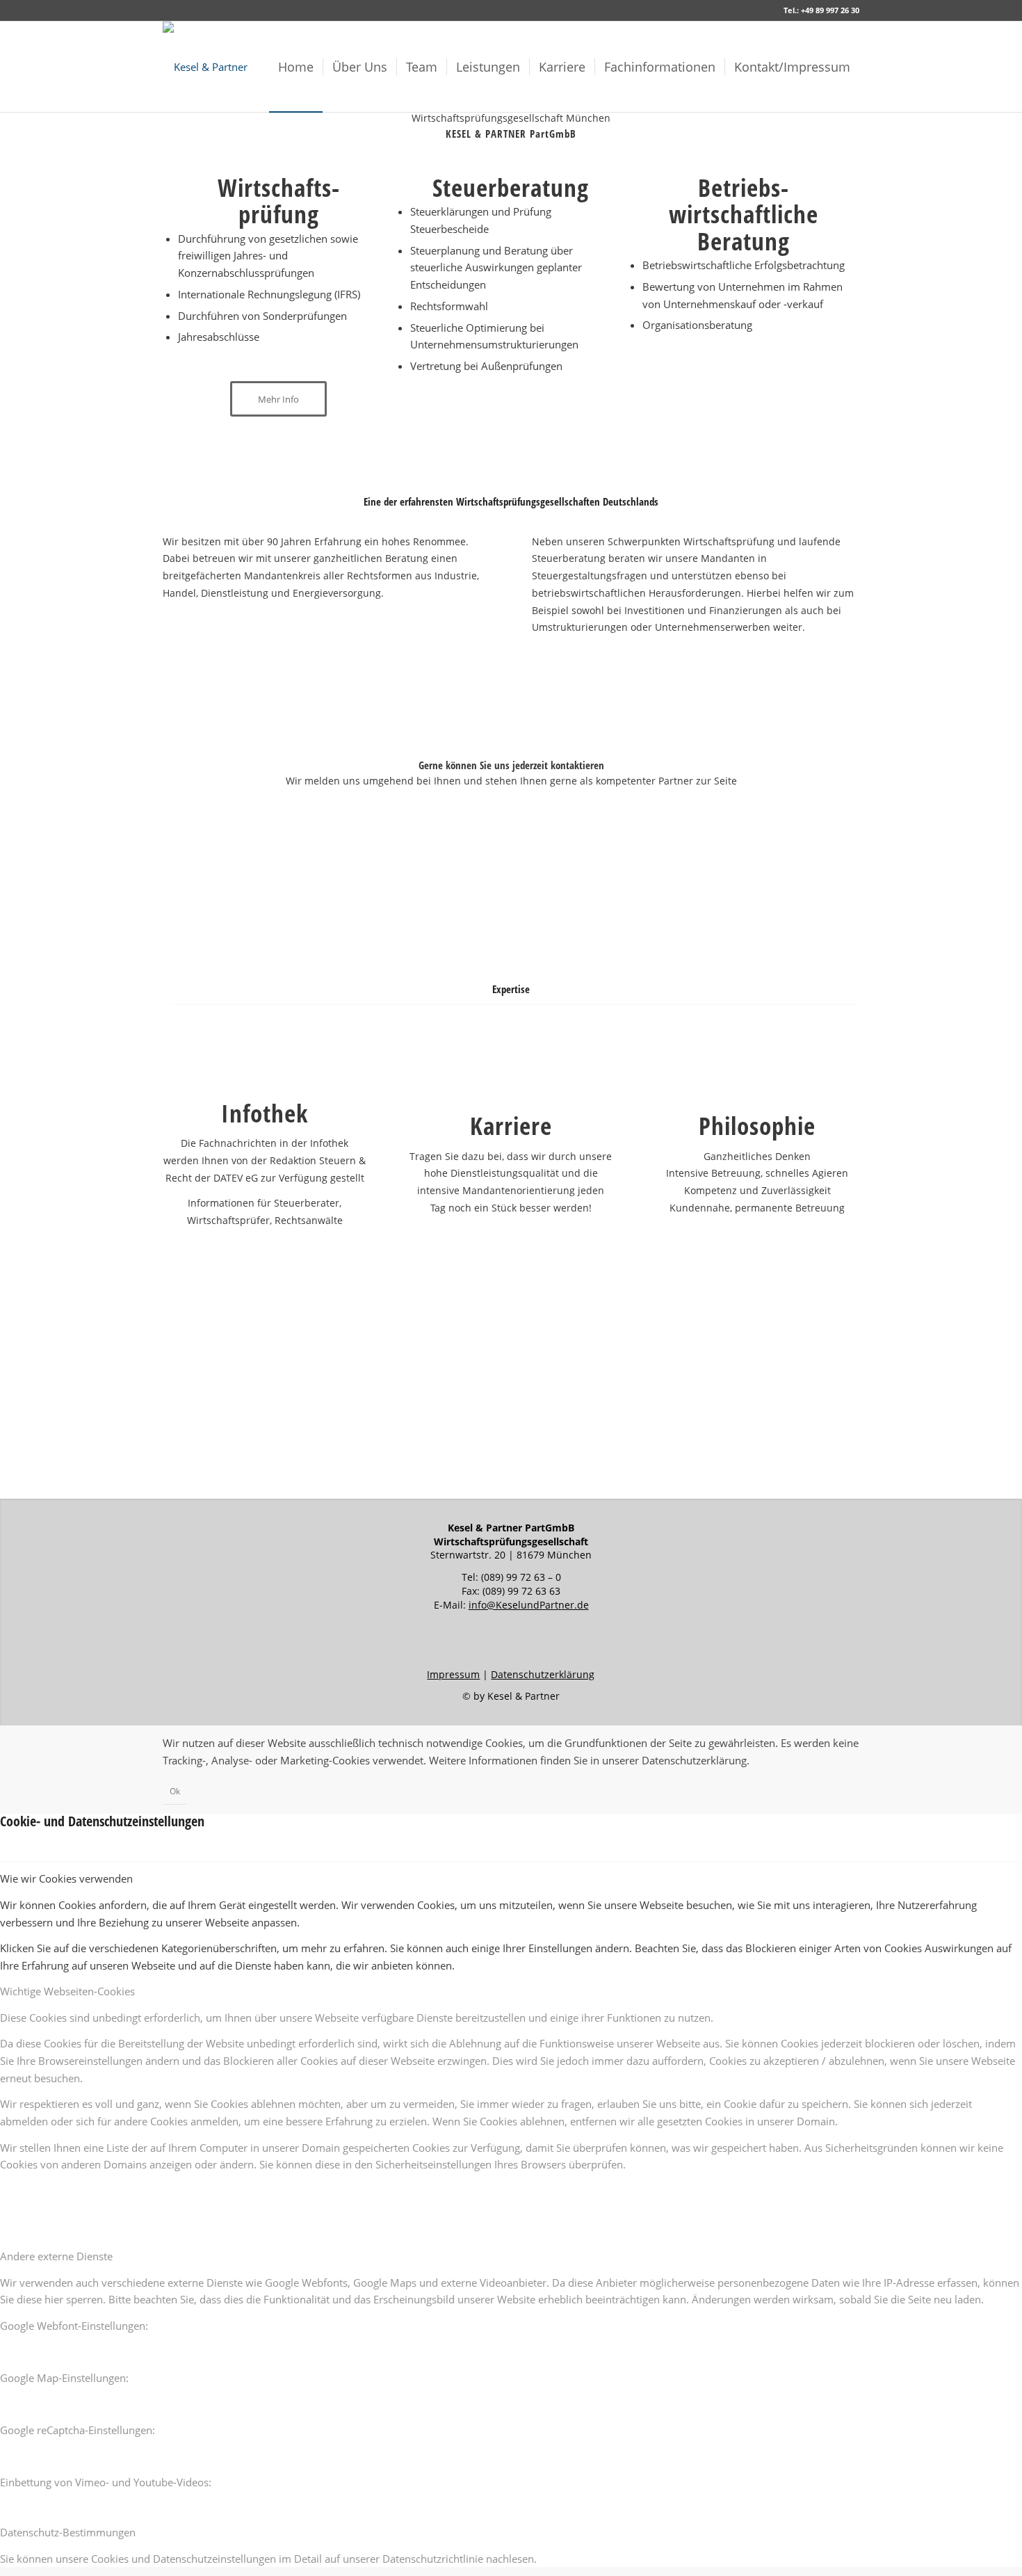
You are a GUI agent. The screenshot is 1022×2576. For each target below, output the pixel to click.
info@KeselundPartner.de (529, 1605)
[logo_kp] (205, 67)
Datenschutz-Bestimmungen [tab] (68, 2532)
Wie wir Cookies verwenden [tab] (66, 1878)
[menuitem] (296, 67)
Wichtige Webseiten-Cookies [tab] (67, 1991)
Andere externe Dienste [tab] (56, 2256)
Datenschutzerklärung (543, 1674)
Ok (175, 1791)
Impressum (453, 1674)
